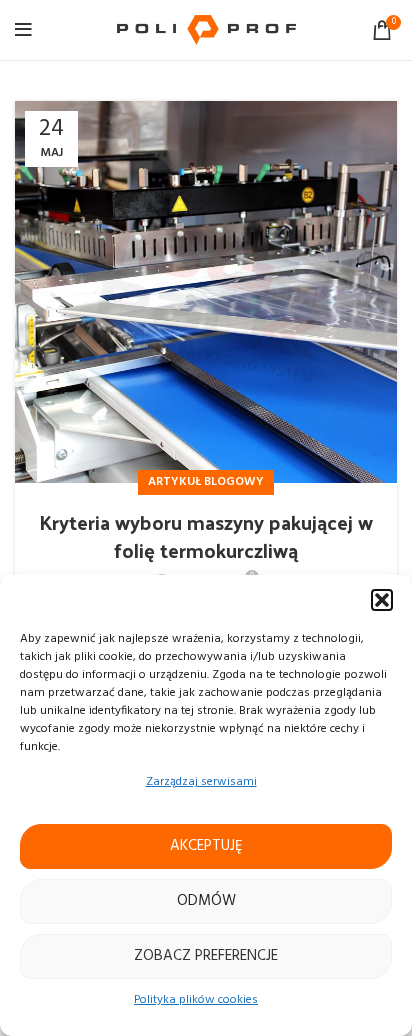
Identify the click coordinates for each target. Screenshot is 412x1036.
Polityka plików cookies (196, 1000)
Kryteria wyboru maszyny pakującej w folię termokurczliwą (206, 536)
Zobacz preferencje (206, 956)
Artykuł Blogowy (206, 482)
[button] (382, 600)
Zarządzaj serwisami (201, 782)
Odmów (206, 901)
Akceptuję (206, 846)
